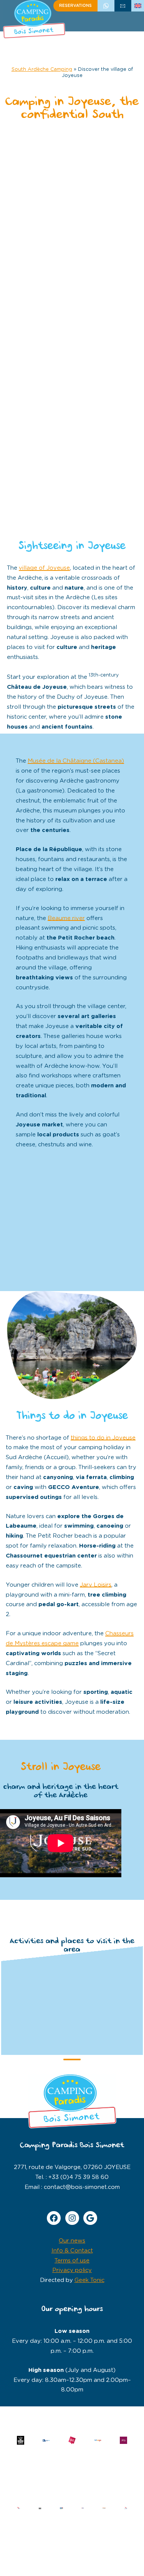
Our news (72, 2241)
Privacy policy (72, 2270)
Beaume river (66, 918)
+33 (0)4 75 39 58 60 (106, 6)
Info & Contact (72, 2251)
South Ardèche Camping (42, 69)
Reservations (75, 6)
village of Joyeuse (44, 568)
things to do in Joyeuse (103, 1438)
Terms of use (72, 2261)
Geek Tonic (89, 2280)
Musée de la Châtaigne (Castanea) (76, 761)
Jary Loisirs (96, 1585)
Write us (123, 6)
